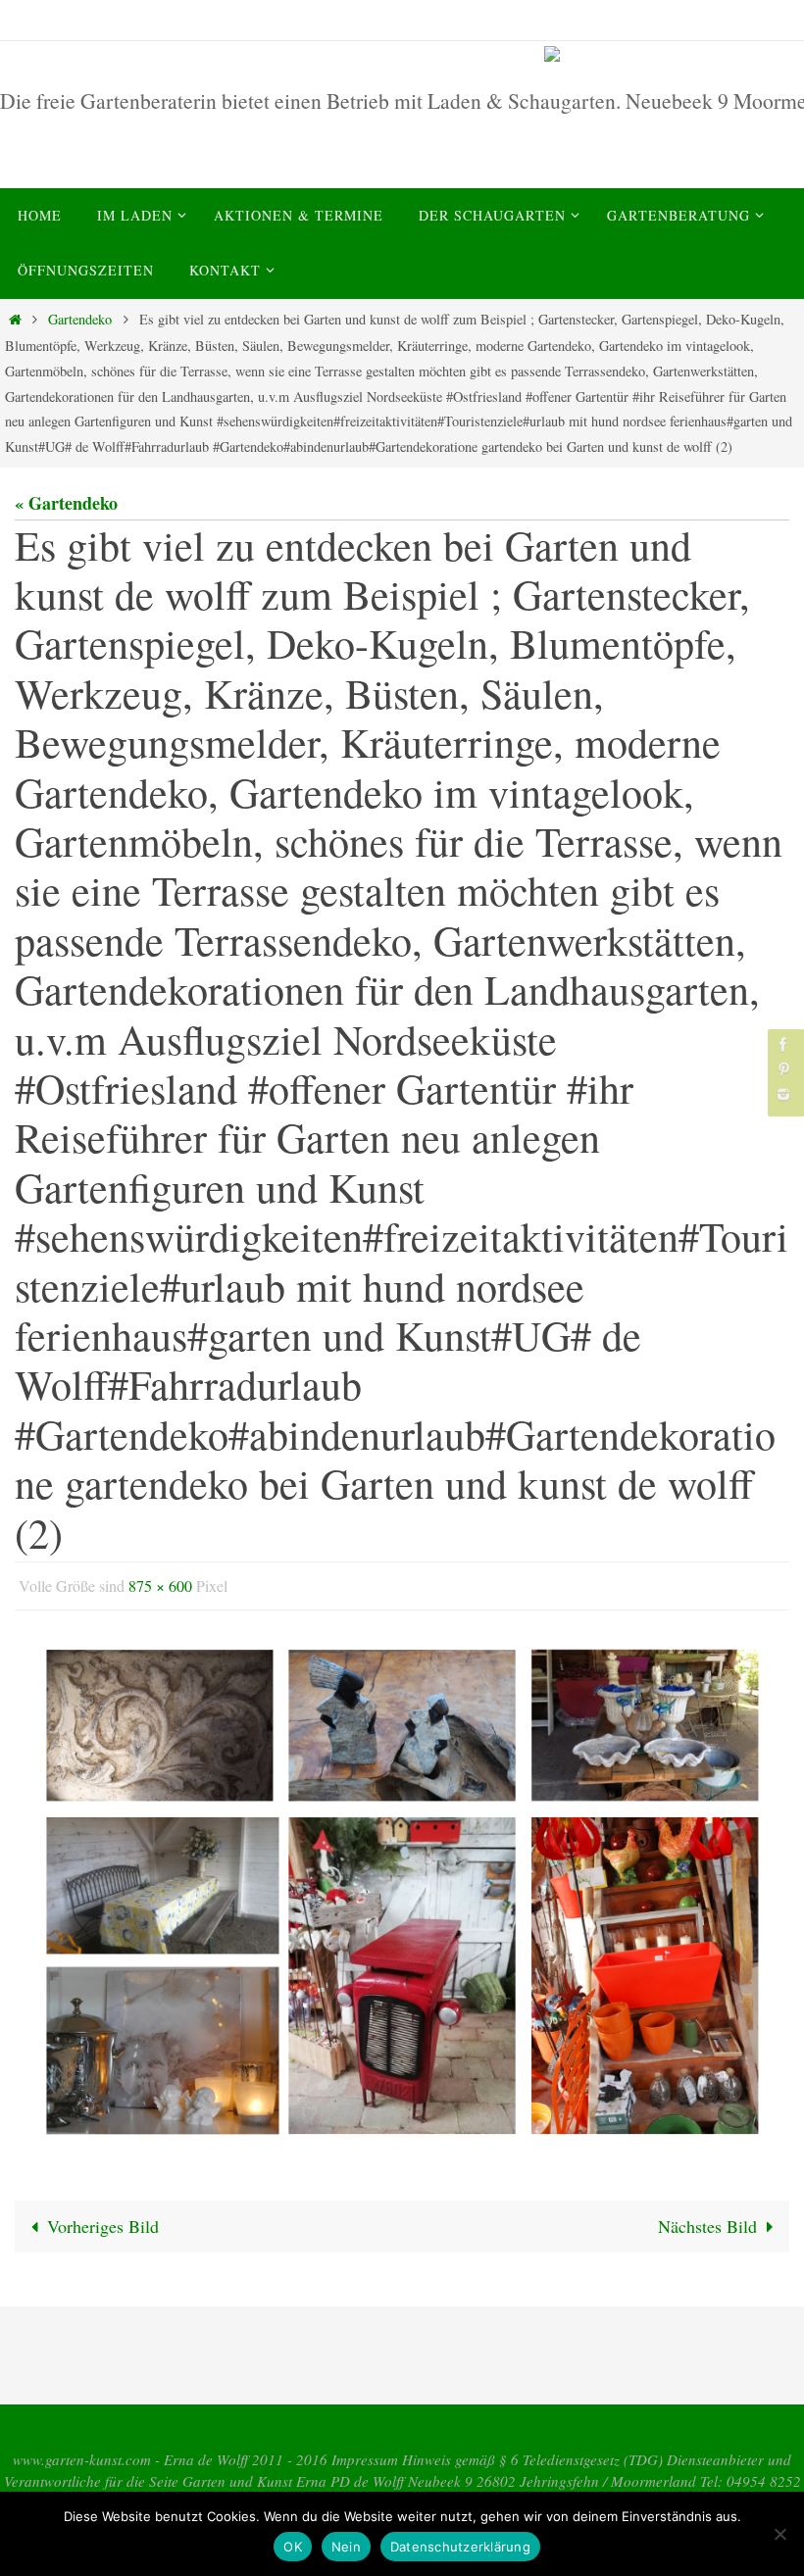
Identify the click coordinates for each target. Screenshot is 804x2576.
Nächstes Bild (707, 2220)
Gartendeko (80, 319)
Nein (346, 2547)
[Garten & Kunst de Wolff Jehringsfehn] (671, 54)
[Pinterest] (783, 1069)
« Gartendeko (66, 503)
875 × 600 (160, 1583)
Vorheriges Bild (103, 2220)
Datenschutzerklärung (460, 2547)
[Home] (15, 319)
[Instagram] (783, 1094)
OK (293, 2547)
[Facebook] (783, 1044)
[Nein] (779, 2534)
